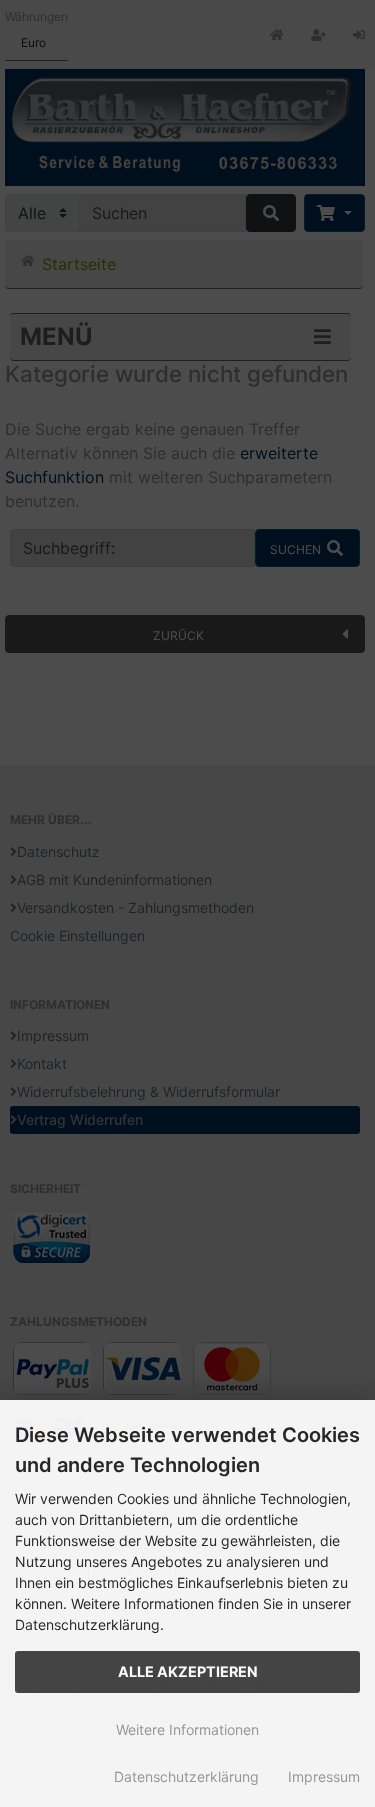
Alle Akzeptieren (188, 1671)
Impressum (324, 1776)
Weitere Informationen (187, 1729)
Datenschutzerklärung (186, 1776)
